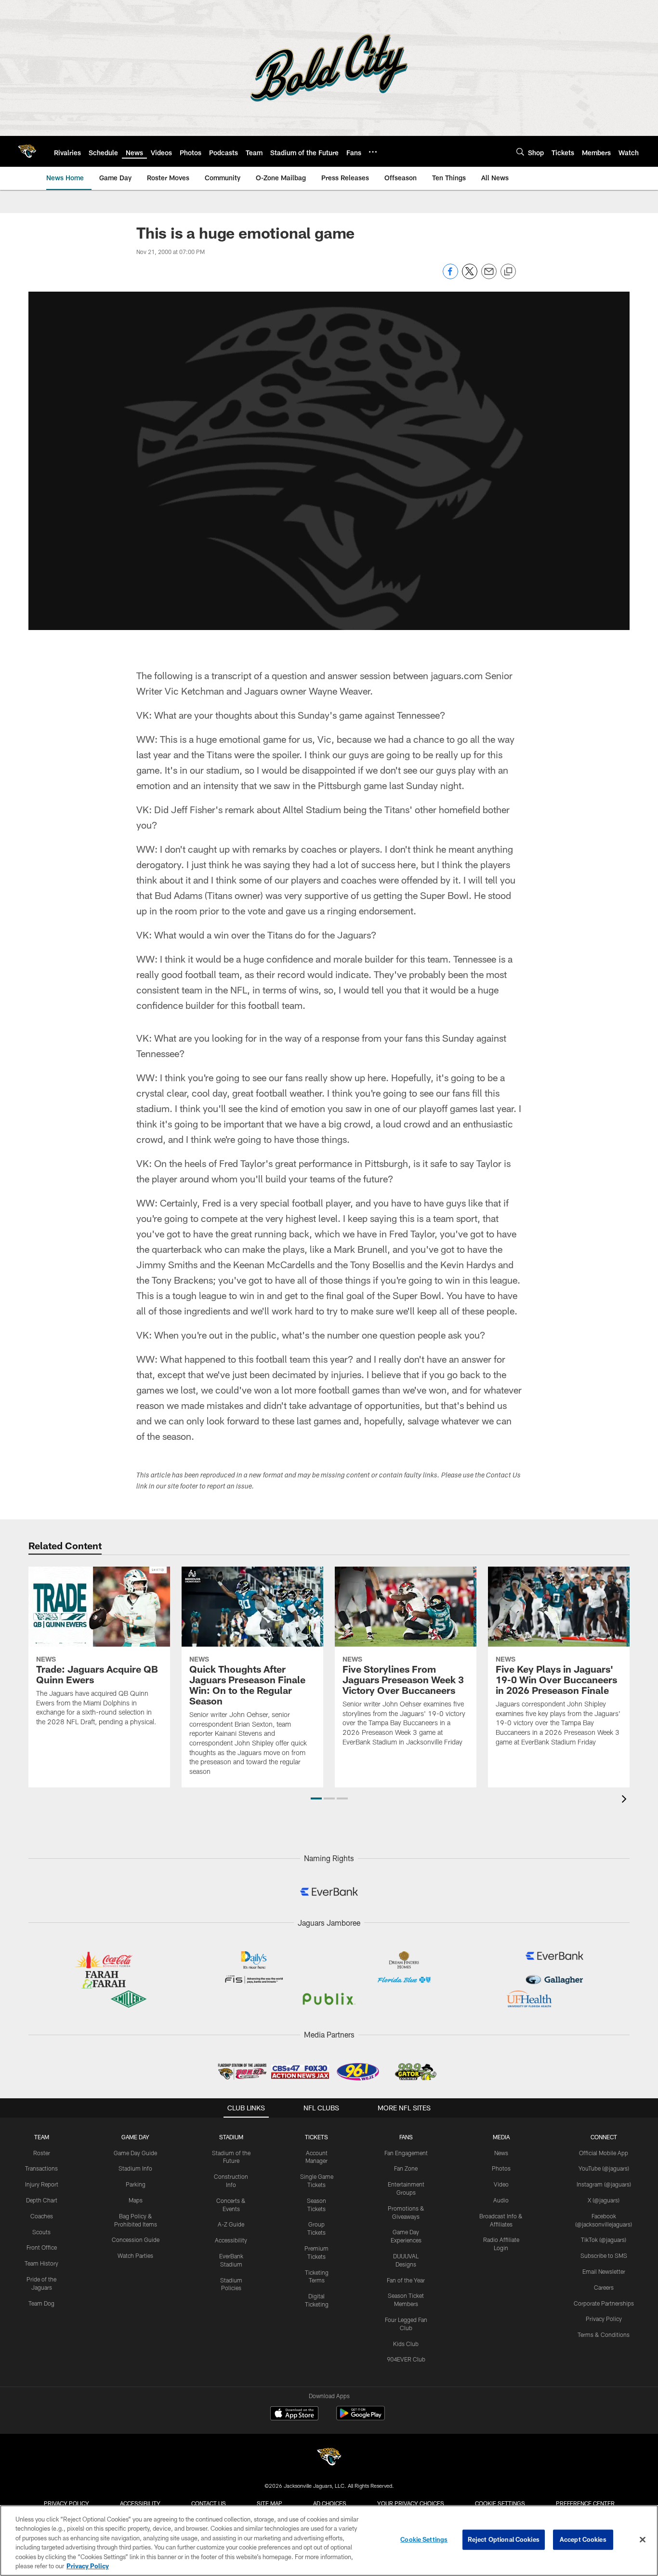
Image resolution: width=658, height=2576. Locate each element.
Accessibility (231, 2240)
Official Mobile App (604, 2153)
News (501, 2153)
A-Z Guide (231, 2224)
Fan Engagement (406, 2153)
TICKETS (316, 2137)
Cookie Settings (500, 2503)
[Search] (520, 152)
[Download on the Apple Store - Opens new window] (294, 2415)
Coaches (42, 2216)
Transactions (41, 2168)
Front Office (42, 2247)
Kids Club (406, 2344)
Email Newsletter (604, 2271)
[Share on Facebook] (450, 276)
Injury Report (42, 2184)
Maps (136, 2200)
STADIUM (231, 2137)
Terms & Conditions (604, 2334)
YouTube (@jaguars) (604, 2168)
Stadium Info (135, 2168)
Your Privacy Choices (411, 2503)
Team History (41, 2263)
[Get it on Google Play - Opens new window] (361, 2418)
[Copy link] (508, 272)
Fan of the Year (406, 2280)
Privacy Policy (604, 2319)
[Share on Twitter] (470, 276)
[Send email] (489, 276)
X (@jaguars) (604, 2200)
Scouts (41, 2232)
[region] (329, 2541)
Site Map (270, 2503)
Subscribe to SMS (604, 2255)
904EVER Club (406, 2359)
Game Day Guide (135, 2153)
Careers (604, 2287)
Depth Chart (42, 2200)
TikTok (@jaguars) (604, 2240)
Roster (42, 2153)
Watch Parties (135, 2255)
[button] (316, 1798)
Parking (136, 2184)
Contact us (209, 2503)
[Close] (643, 2540)
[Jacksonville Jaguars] (329, 2458)
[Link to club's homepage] (27, 151)
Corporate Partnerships (604, 2303)
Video (501, 2184)
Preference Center (585, 2503)
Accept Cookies (583, 2539)
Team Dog (41, 2303)
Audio (501, 2200)
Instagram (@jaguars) (604, 2184)
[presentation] (626, 1800)
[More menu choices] (373, 152)
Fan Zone (406, 2168)
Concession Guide (136, 2240)
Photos (501, 2168)
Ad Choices (330, 2503)
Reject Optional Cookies (504, 2539)
